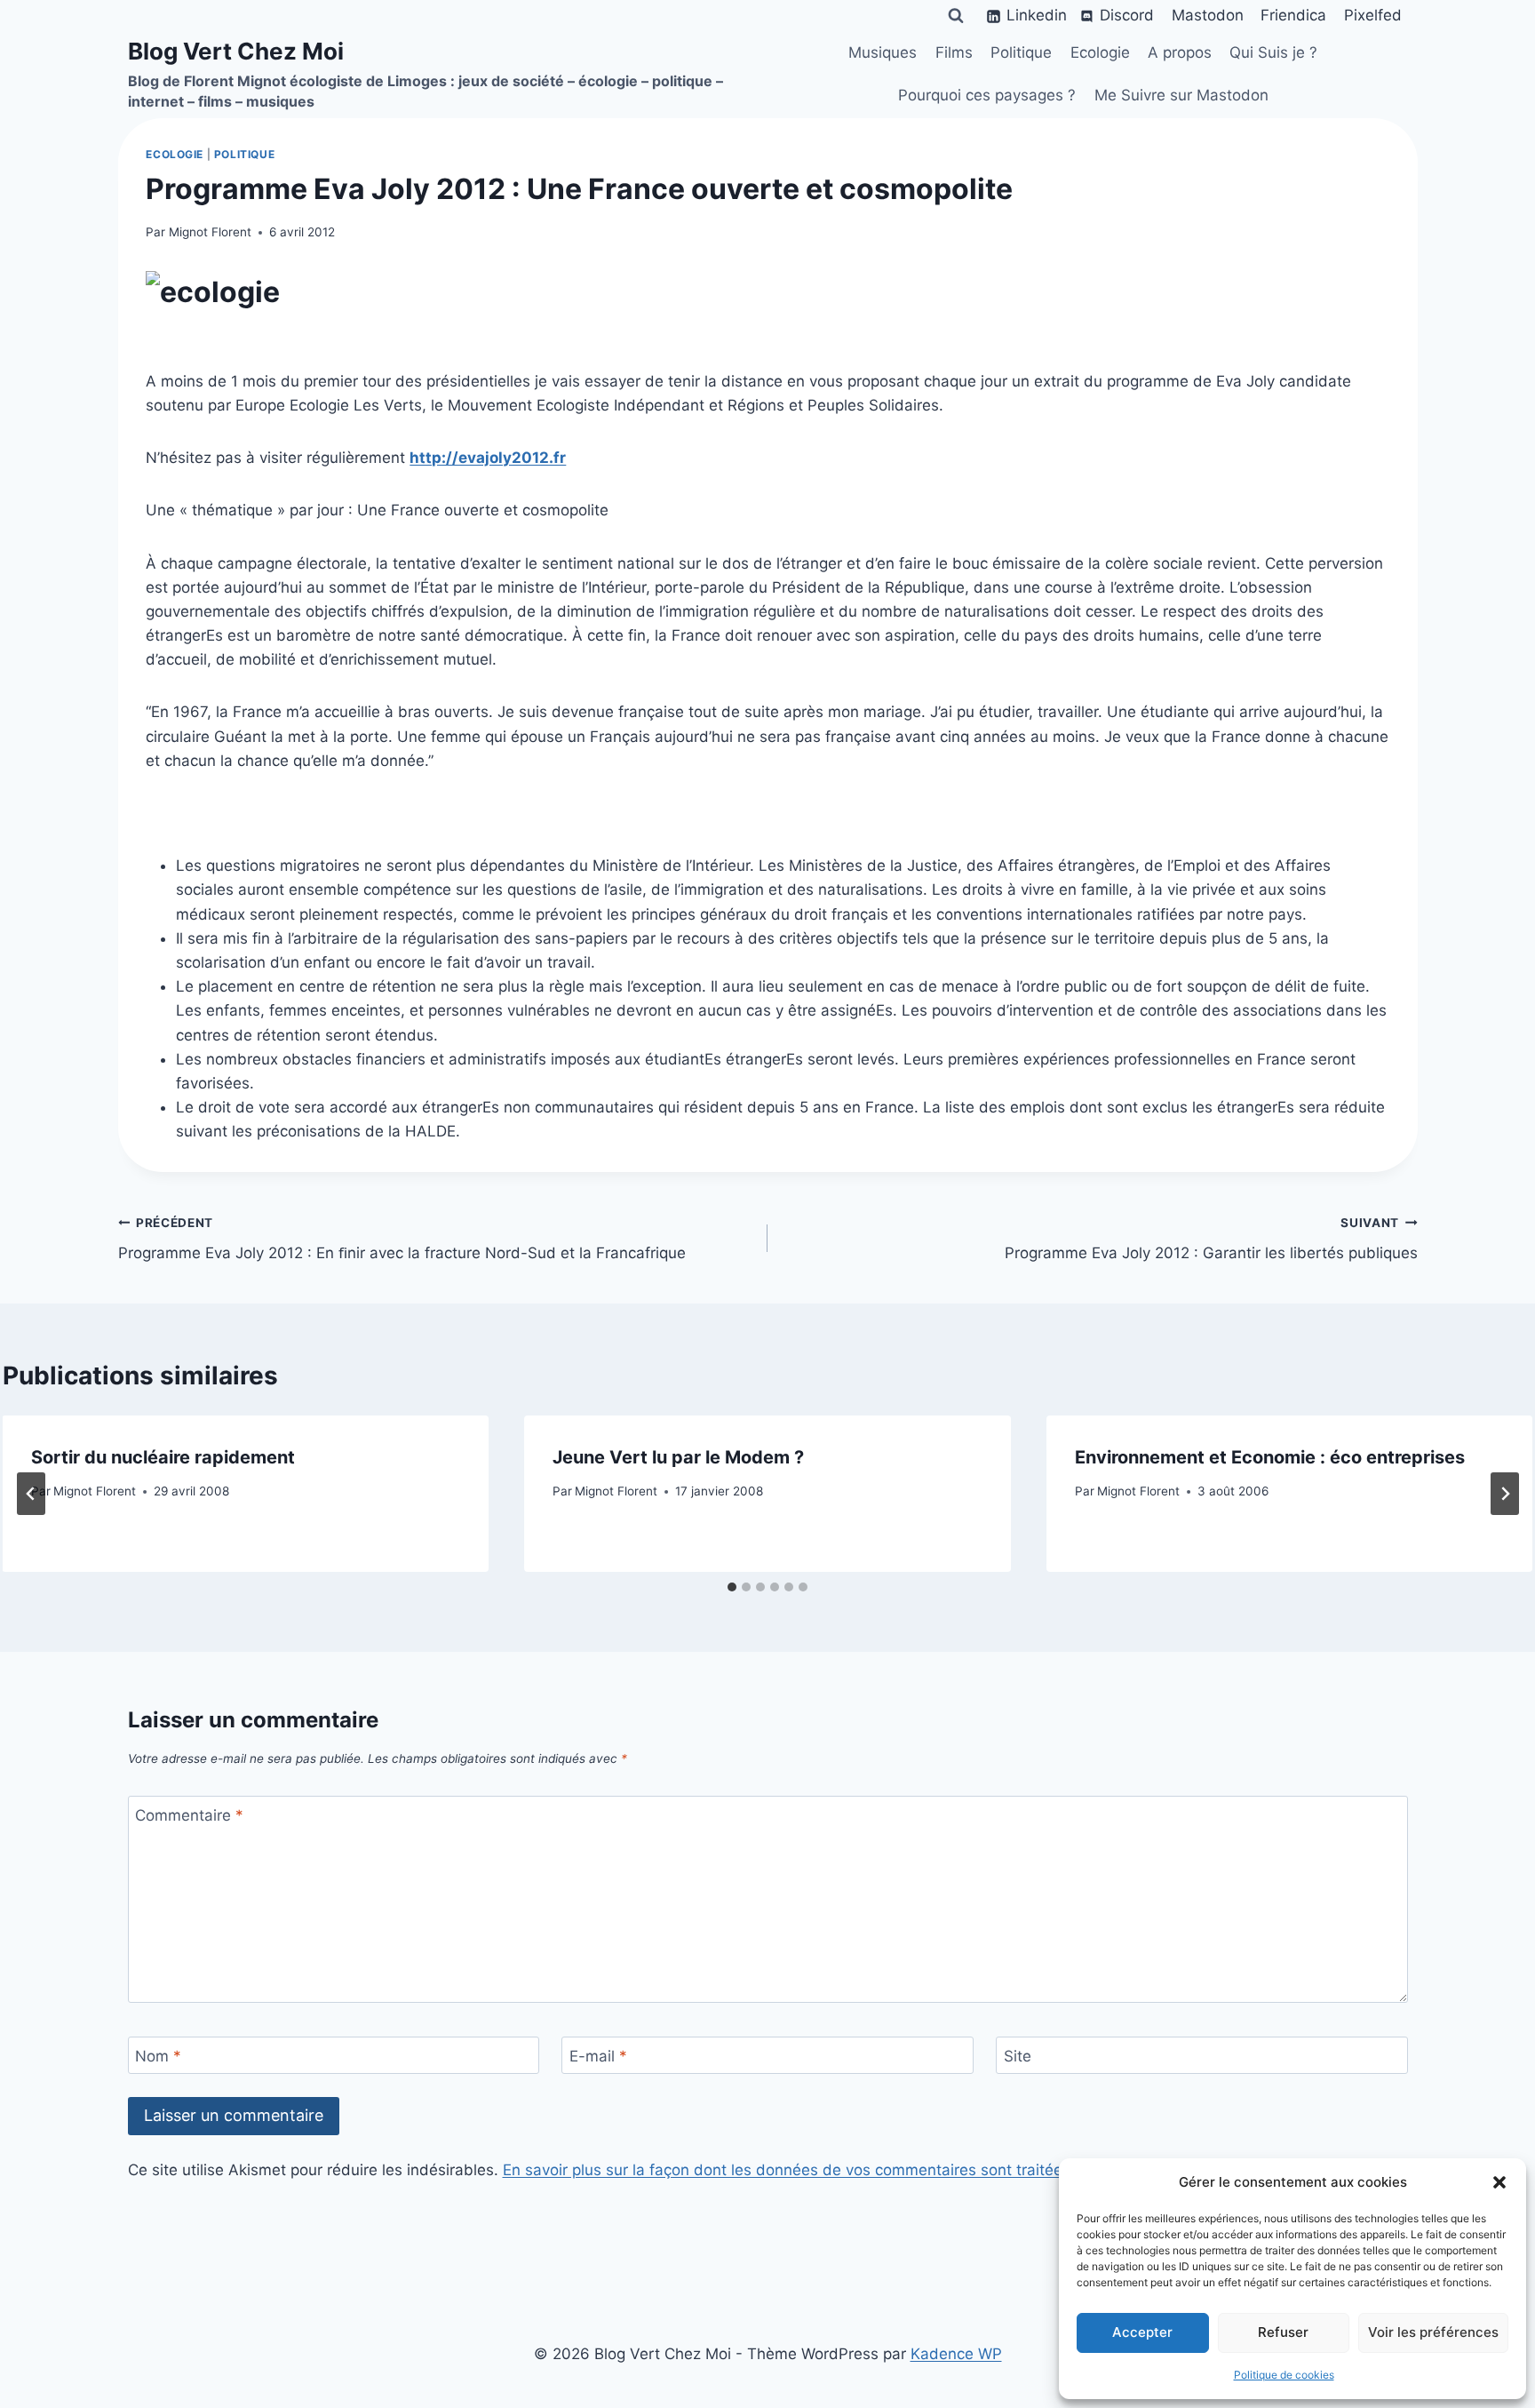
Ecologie (1100, 52)
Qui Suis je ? (1273, 52)
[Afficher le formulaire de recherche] (956, 16)
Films (954, 52)
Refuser (1283, 2332)
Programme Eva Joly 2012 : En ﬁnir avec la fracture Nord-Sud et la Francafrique (402, 1239)
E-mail (598, 2056)
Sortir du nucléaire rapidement (163, 1457)
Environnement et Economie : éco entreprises (1270, 1457)
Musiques (883, 52)
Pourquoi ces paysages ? (987, 95)
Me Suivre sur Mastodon (1181, 95)
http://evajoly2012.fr (488, 458)
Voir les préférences (1433, 2332)
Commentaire (189, 1815)
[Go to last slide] (31, 1494)
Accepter (1142, 2332)
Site (1018, 2056)
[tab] (732, 1587)
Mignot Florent (210, 232)
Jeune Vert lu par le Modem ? (678, 1457)
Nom (158, 2056)
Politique (1021, 52)
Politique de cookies (1284, 2375)
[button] (1499, 2182)
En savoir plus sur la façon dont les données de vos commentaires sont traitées (787, 2170)
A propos (1180, 52)
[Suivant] (1505, 1494)
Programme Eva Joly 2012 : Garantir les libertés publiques (1211, 1239)
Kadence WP (956, 2354)
